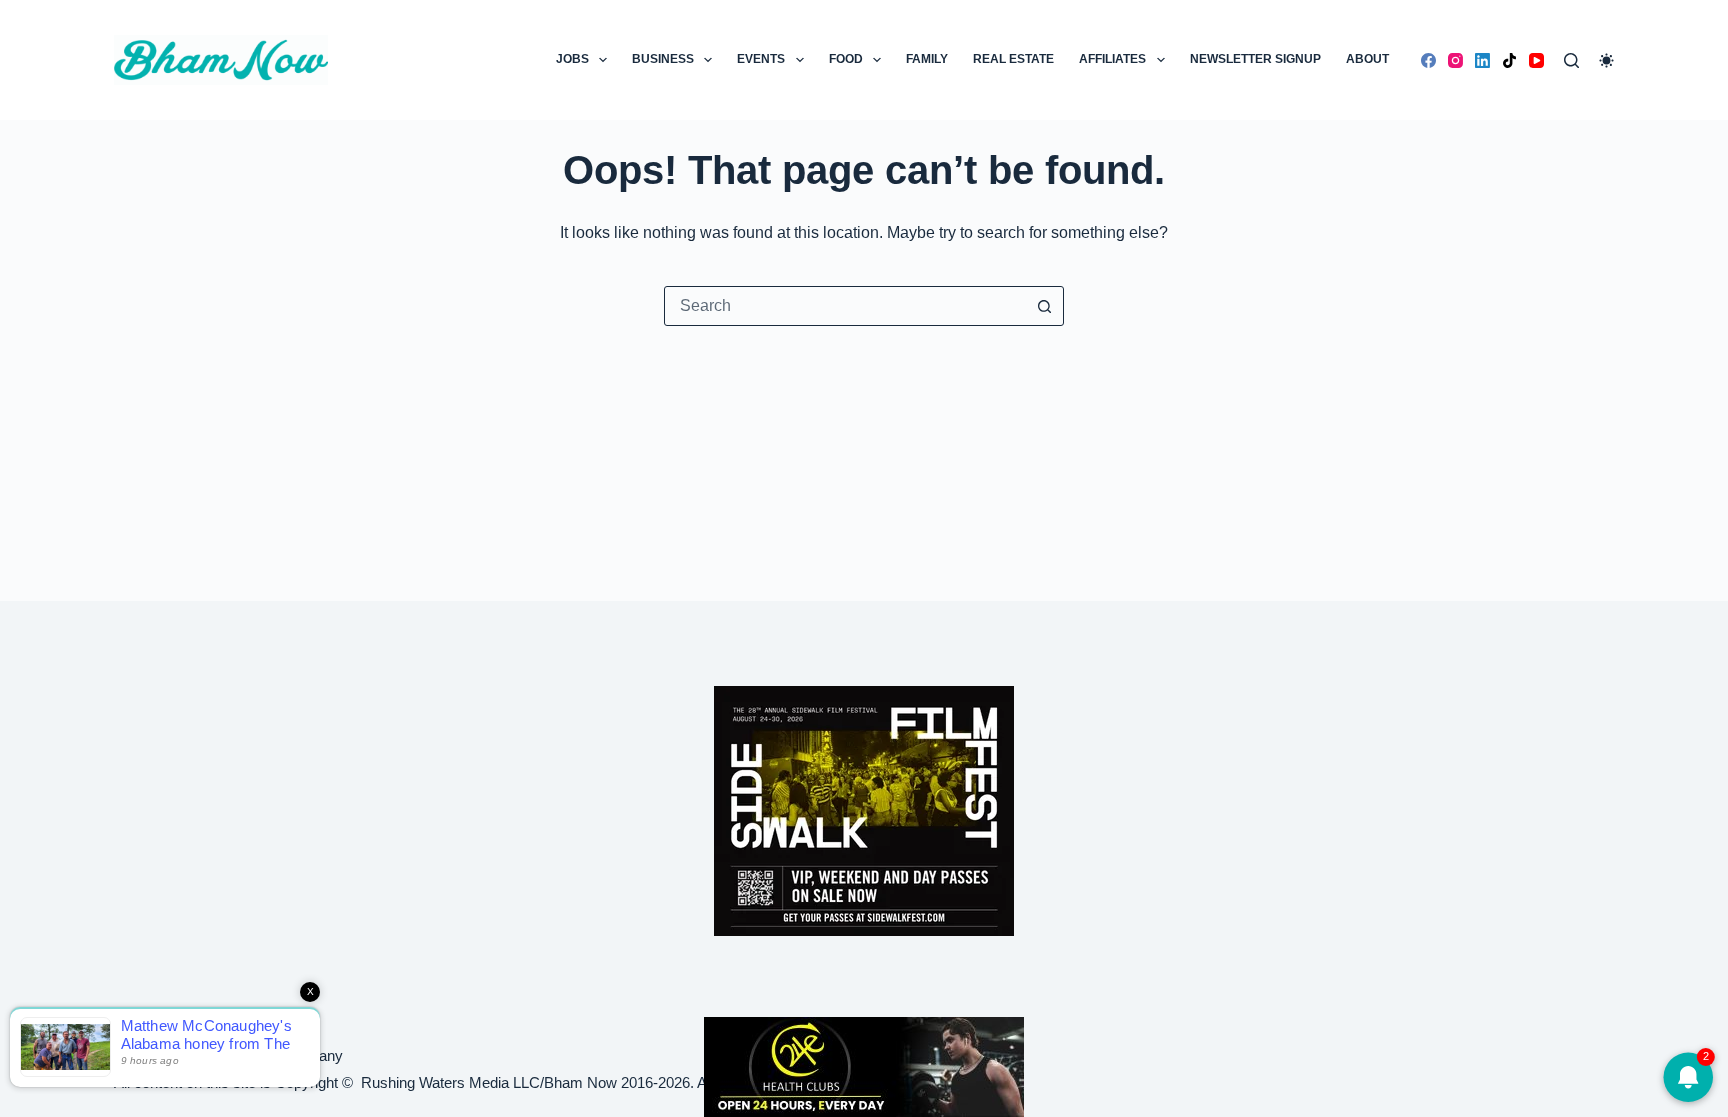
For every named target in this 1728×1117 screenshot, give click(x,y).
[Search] (1571, 60)
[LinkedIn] (1482, 60)
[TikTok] (1509, 60)
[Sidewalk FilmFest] (864, 809)
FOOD (846, 59)
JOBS (572, 59)
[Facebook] (1428, 60)
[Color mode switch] (1606, 60)
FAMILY (927, 59)
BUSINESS (663, 59)
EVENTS (761, 59)
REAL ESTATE (1013, 59)
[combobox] (845, 306)
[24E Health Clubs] (864, 1065)
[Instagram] (1455, 60)
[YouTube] (1536, 60)
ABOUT (1367, 59)
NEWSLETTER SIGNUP (1255, 59)
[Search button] (1044, 306)
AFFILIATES (1112, 59)
